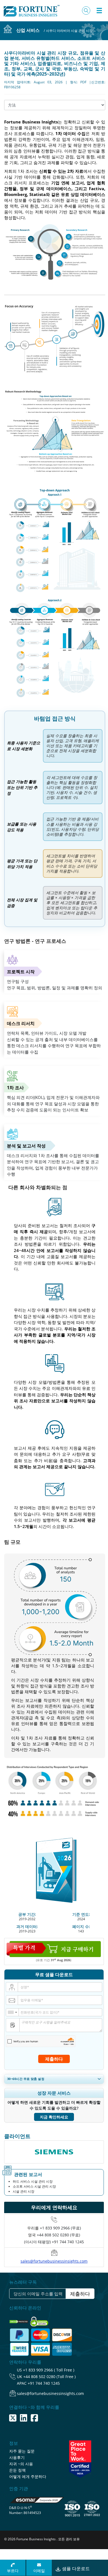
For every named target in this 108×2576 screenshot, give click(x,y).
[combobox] (12, 2012)
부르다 (13, 2571)
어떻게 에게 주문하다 (28, 2476)
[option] (54, 2152)
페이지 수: (81, 1926)
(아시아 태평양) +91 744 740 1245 (54, 2242)
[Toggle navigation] (99, 11)
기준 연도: (81, 1914)
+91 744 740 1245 (44, 2383)
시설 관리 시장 (24, 2191)
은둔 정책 (17, 2470)
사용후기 (17, 2457)
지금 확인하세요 (54, 2117)
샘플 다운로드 (75, 2569)
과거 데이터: (27, 1926)
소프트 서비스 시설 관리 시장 (34, 2186)
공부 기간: (27, 1914)
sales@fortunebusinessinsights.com (54, 2261)
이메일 (39, 2571)
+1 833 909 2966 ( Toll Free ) (49, 2370)
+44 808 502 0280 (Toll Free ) (49, 2377)
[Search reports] (86, 11)
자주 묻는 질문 (22, 2451)
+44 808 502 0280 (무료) (58, 2235)
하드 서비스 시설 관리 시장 (33, 2181)
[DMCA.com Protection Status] (19, 2320)
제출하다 (54, 2059)
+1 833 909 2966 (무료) (60, 2228)
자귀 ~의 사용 (21, 2464)
